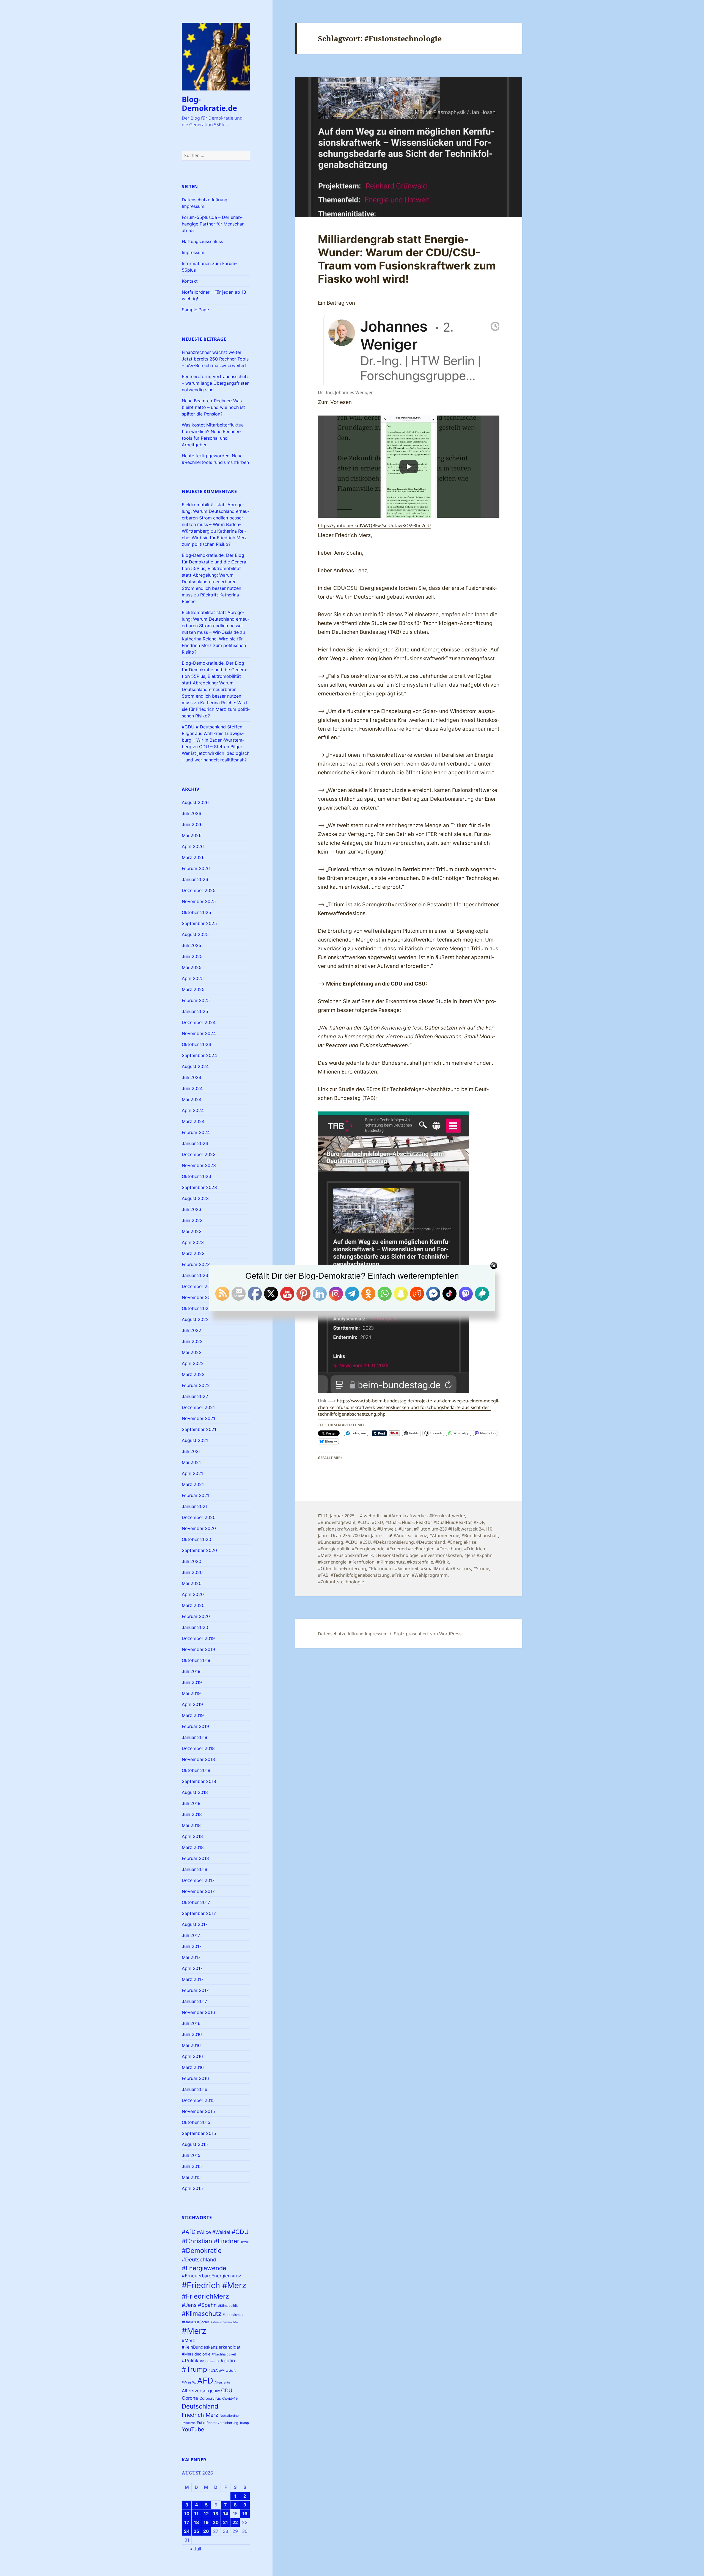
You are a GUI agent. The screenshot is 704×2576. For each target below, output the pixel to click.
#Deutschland (199, 2259)
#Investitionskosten (441, 1555)
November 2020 (199, 1528)
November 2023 (199, 1165)
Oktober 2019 (196, 1660)
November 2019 (198, 1649)
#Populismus (210, 2361)
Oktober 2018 (196, 1770)
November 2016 (198, 2012)
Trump (244, 2423)
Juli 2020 (192, 1561)
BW (217, 2391)
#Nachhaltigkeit (224, 2354)
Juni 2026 (192, 824)
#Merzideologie (196, 2354)
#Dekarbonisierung (394, 1542)
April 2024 (193, 1110)
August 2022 (195, 1319)
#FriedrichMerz (205, 2296)
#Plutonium (380, 1568)
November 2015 (198, 2111)
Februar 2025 (196, 1000)
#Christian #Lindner (211, 2241)
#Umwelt (387, 1529)
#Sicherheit (407, 1568)
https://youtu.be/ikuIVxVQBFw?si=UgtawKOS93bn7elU (374, 525)
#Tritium (401, 1575)
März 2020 (193, 1605)
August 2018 (195, 1792)
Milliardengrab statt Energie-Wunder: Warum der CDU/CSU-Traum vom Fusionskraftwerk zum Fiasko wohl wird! (407, 259)
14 (226, 2514)
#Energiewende (204, 2268)
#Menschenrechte (224, 2322)
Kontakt (190, 281)
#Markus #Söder (196, 2322)
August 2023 (195, 1198)
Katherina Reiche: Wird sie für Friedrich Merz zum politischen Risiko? (214, 538)
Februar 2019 (195, 1726)
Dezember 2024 (199, 1022)
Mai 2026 (192, 835)
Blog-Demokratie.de (209, 104)
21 (226, 2522)
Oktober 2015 (196, 2122)
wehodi (372, 1516)
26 (206, 2531)
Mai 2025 (192, 967)
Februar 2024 (196, 1132)
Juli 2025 (192, 945)
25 (196, 2531)
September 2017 (199, 1913)
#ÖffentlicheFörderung (342, 1568)
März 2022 (193, 1374)
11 (196, 2514)
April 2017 (192, 1968)
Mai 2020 (192, 1583)
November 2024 (199, 1033)
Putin (201, 2423)
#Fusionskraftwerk (338, 1529)
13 (216, 2514)
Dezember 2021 (198, 1407)
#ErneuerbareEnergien (206, 2276)
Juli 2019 (191, 1671)
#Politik (190, 2361)
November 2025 (199, 901)
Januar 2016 (195, 2089)
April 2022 (193, 1363)
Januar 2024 (195, 1143)
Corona (190, 2398)
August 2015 (195, 2144)
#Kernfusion (362, 1562)
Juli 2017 (191, 1935)
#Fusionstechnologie (397, 1555)
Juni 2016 (192, 2034)
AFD (205, 2381)
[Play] (409, 467)
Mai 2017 (191, 1957)
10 (187, 2514)
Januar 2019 (195, 1737)
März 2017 (193, 1979)
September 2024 (199, 1055)
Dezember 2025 (199, 890)
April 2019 (192, 1704)
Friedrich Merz (200, 2415)
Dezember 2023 (199, 1154)
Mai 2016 (191, 2045)
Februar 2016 (195, 2078)
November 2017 (198, 1891)
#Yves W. (189, 2382)
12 (206, 2514)
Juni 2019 (192, 1682)
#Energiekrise (462, 1542)
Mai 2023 (192, 1231)
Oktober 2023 (196, 1176)
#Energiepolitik (334, 1549)
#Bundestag (331, 1542)
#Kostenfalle (420, 1562)
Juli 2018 (191, 1803)
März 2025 (193, 989)
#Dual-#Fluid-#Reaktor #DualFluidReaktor (428, 1522)
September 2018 (199, 1781)
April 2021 (192, 1473)
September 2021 (199, 1429)
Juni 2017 (192, 1946)
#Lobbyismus (233, 2315)
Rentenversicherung (222, 2423)
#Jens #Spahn (199, 2305)
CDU (227, 2390)
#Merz (194, 2331)
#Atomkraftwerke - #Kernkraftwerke (427, 1516)
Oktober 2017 (196, 1902)
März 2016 (193, 2067)
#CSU (245, 2242)
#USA (213, 2370)
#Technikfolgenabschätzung (360, 1575)
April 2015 (192, 2188)
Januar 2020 (195, 1627)
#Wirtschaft (227, 2371)
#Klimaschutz (202, 2314)
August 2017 (195, 1924)
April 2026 (193, 846)
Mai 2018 (191, 1825)
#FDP (237, 2276)
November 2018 (198, 1759)
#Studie (481, 1568)
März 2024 (193, 1121)
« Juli (196, 2549)
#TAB (323, 1575)
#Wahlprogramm (430, 1575)
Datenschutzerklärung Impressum (353, 1634)
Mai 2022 (192, 1352)
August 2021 (195, 1440)
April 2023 (193, 1242)
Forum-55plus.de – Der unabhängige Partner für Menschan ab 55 (213, 224)
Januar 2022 (195, 1396)
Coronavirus (210, 2398)
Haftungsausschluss (202, 241)
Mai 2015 (191, 2177)
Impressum (193, 252)
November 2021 (198, 1418)
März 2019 (193, 1715)
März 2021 (193, 1484)
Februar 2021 (195, 1495)
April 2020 (193, 1594)
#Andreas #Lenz (410, 1535)
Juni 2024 (192, 1088)
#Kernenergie (332, 1562)
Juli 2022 (192, 1330)
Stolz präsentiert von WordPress (428, 1634)
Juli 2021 (191, 1451)
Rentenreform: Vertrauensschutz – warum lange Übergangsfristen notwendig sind (216, 383)
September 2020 (199, 1550)
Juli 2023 (192, 1209)
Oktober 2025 (196, 912)
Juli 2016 (191, 2023)
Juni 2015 (192, 2166)
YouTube (193, 2429)
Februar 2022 (196, 1385)
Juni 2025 (192, 956)
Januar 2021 (195, 1506)
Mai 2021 (191, 1462)
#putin (228, 2361)
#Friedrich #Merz (214, 2285)
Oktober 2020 (196, 1539)
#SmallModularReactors (446, 1568)
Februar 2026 (196, 868)
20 (216, 2522)
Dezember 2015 (198, 2100)
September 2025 (199, 923)
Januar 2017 (194, 2001)
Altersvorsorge (198, 2391)
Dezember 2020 (199, 1517)
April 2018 (192, 1836)
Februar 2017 (195, 1990)
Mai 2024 (192, 1099)
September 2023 (199, 1187)
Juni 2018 (192, 1814)
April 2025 (193, 978)
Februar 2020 (196, 1616)
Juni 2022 (192, 1341)
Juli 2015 (191, 2155)
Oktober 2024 (196, 1044)
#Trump (194, 2369)
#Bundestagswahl (337, 1522)
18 (196, 2522)
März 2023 (193, 1253)
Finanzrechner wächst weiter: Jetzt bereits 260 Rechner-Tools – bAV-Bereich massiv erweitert (215, 359)
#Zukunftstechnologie (341, 1582)
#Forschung (449, 1549)
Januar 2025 (195, 1011)
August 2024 (195, 1066)
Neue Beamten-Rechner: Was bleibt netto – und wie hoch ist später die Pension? (213, 407)
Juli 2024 (192, 1077)
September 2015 (199, 2133)
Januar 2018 (195, 1869)
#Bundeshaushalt (480, 1535)
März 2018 (193, 1847)
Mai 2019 (191, 1693)
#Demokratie (202, 2251)
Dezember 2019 (198, 1638)
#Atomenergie (444, 1535)
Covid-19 (230, 2398)
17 (187, 2522)
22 (235, 2522)
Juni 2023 (192, 1220)
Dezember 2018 (198, 1748)
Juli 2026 (192, 813)
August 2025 (195, 934)
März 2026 (193, 857)
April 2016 (192, 2056)
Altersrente (222, 2383)
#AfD (189, 2232)
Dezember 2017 (198, 1880)
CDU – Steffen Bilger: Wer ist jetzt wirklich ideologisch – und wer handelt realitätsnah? (216, 753)
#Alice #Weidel (214, 2232)
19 (206, 2522)
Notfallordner (230, 2416)
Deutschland (200, 2406)
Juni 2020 (192, 1572)
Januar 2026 (195, 879)
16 (245, 2514)
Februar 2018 (195, 1858)
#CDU (240, 2232)
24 (187, 2531)
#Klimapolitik (228, 2306)
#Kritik (442, 1562)
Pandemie (189, 2423)
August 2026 (195, 802)
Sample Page (195, 310)
